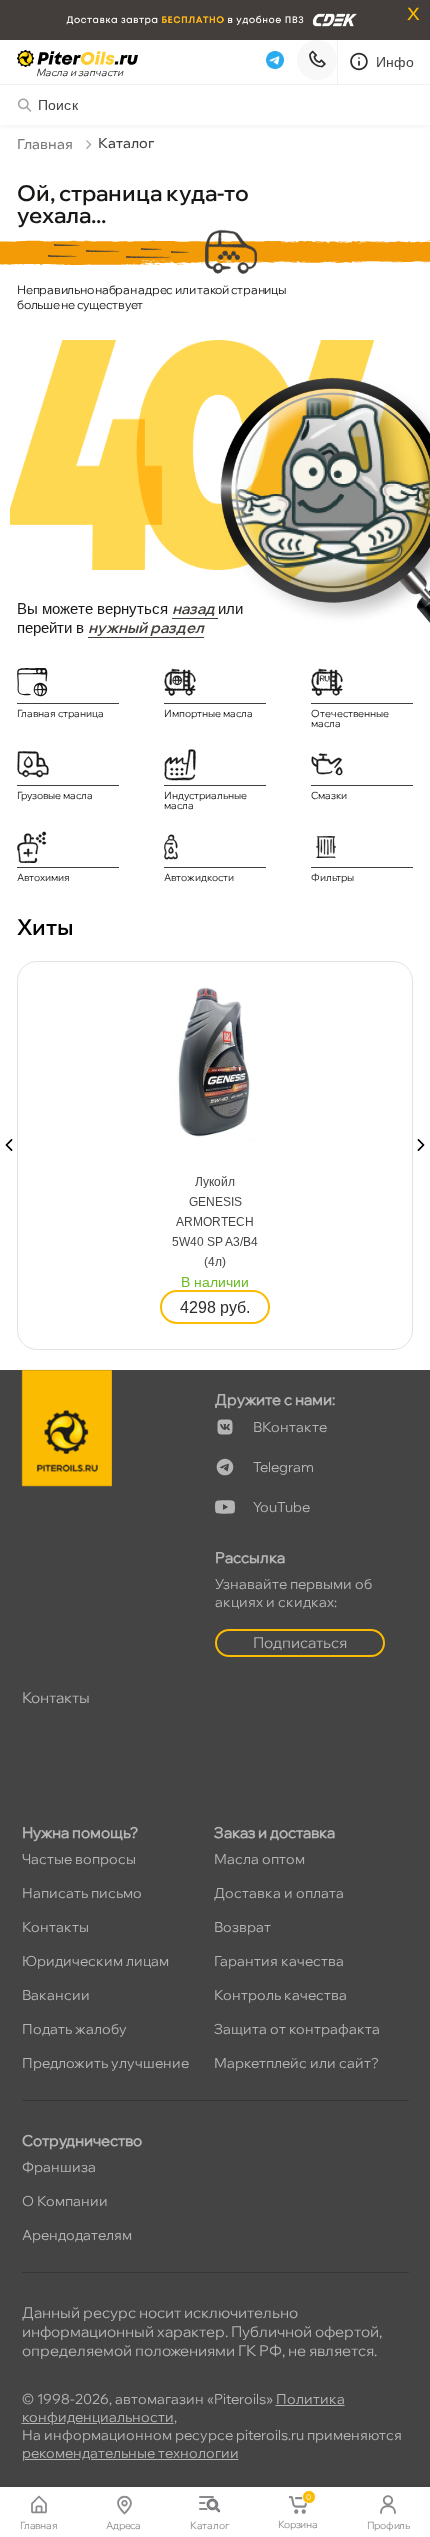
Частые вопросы (79, 1859)
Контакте (290, 1427)
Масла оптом (259, 1859)
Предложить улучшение (105, 2063)
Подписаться (300, 1642)
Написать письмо (82, 1893)
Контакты (55, 1927)
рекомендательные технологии (130, 2453)
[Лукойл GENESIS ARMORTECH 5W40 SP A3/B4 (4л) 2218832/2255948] (215, 1059)
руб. (215, 1307)
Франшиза (59, 2167)
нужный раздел (146, 627)
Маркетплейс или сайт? (296, 2063)
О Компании (65, 2201)
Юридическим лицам (95, 1961)
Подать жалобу (74, 2029)
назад (195, 608)
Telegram (283, 1467)
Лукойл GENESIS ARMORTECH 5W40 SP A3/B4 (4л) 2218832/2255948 (215, 1223)
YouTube (281, 1507)
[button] (9, 1145)
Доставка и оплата (279, 1893)
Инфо (395, 62)
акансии (56, 1995)
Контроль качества (280, 1995)
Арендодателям (77, 2235)
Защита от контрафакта (297, 2029)
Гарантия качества (279, 1961)
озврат (242, 1927)
